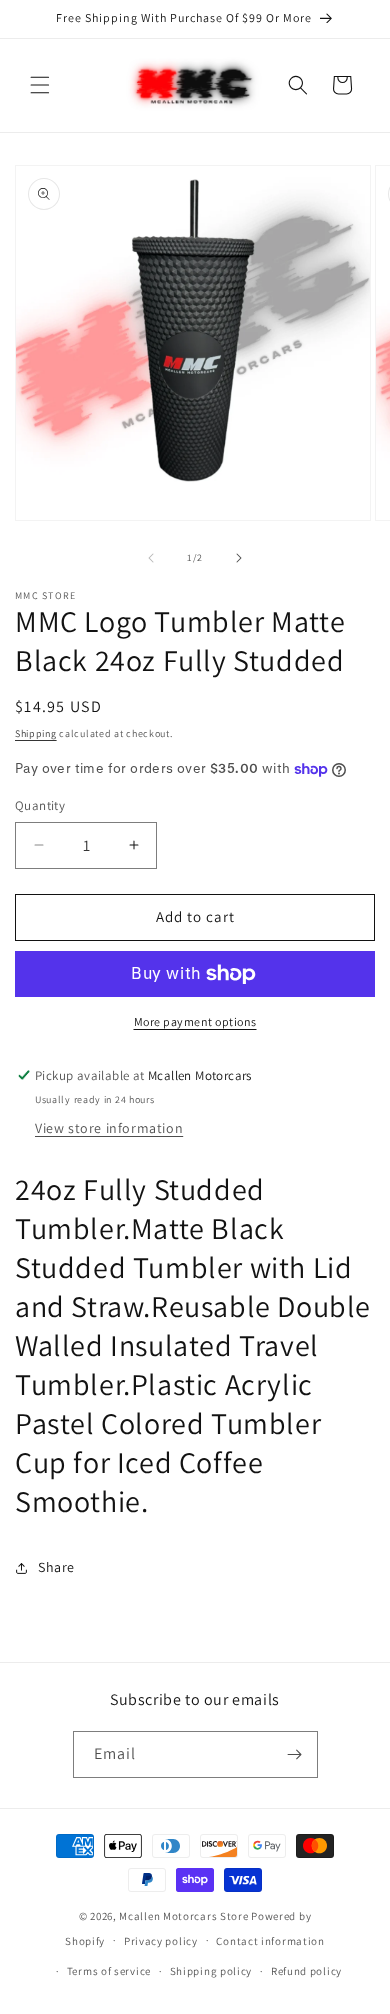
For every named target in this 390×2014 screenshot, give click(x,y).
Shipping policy (211, 1971)
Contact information (270, 1941)
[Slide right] (239, 558)
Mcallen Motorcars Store (183, 1916)
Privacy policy (161, 1941)
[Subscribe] (295, 1754)
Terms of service (109, 1971)
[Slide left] (151, 558)
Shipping (36, 733)
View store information (109, 1128)
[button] (40, 85)
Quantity (40, 805)
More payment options (195, 1021)
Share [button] (56, 1567)
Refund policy (306, 1971)
